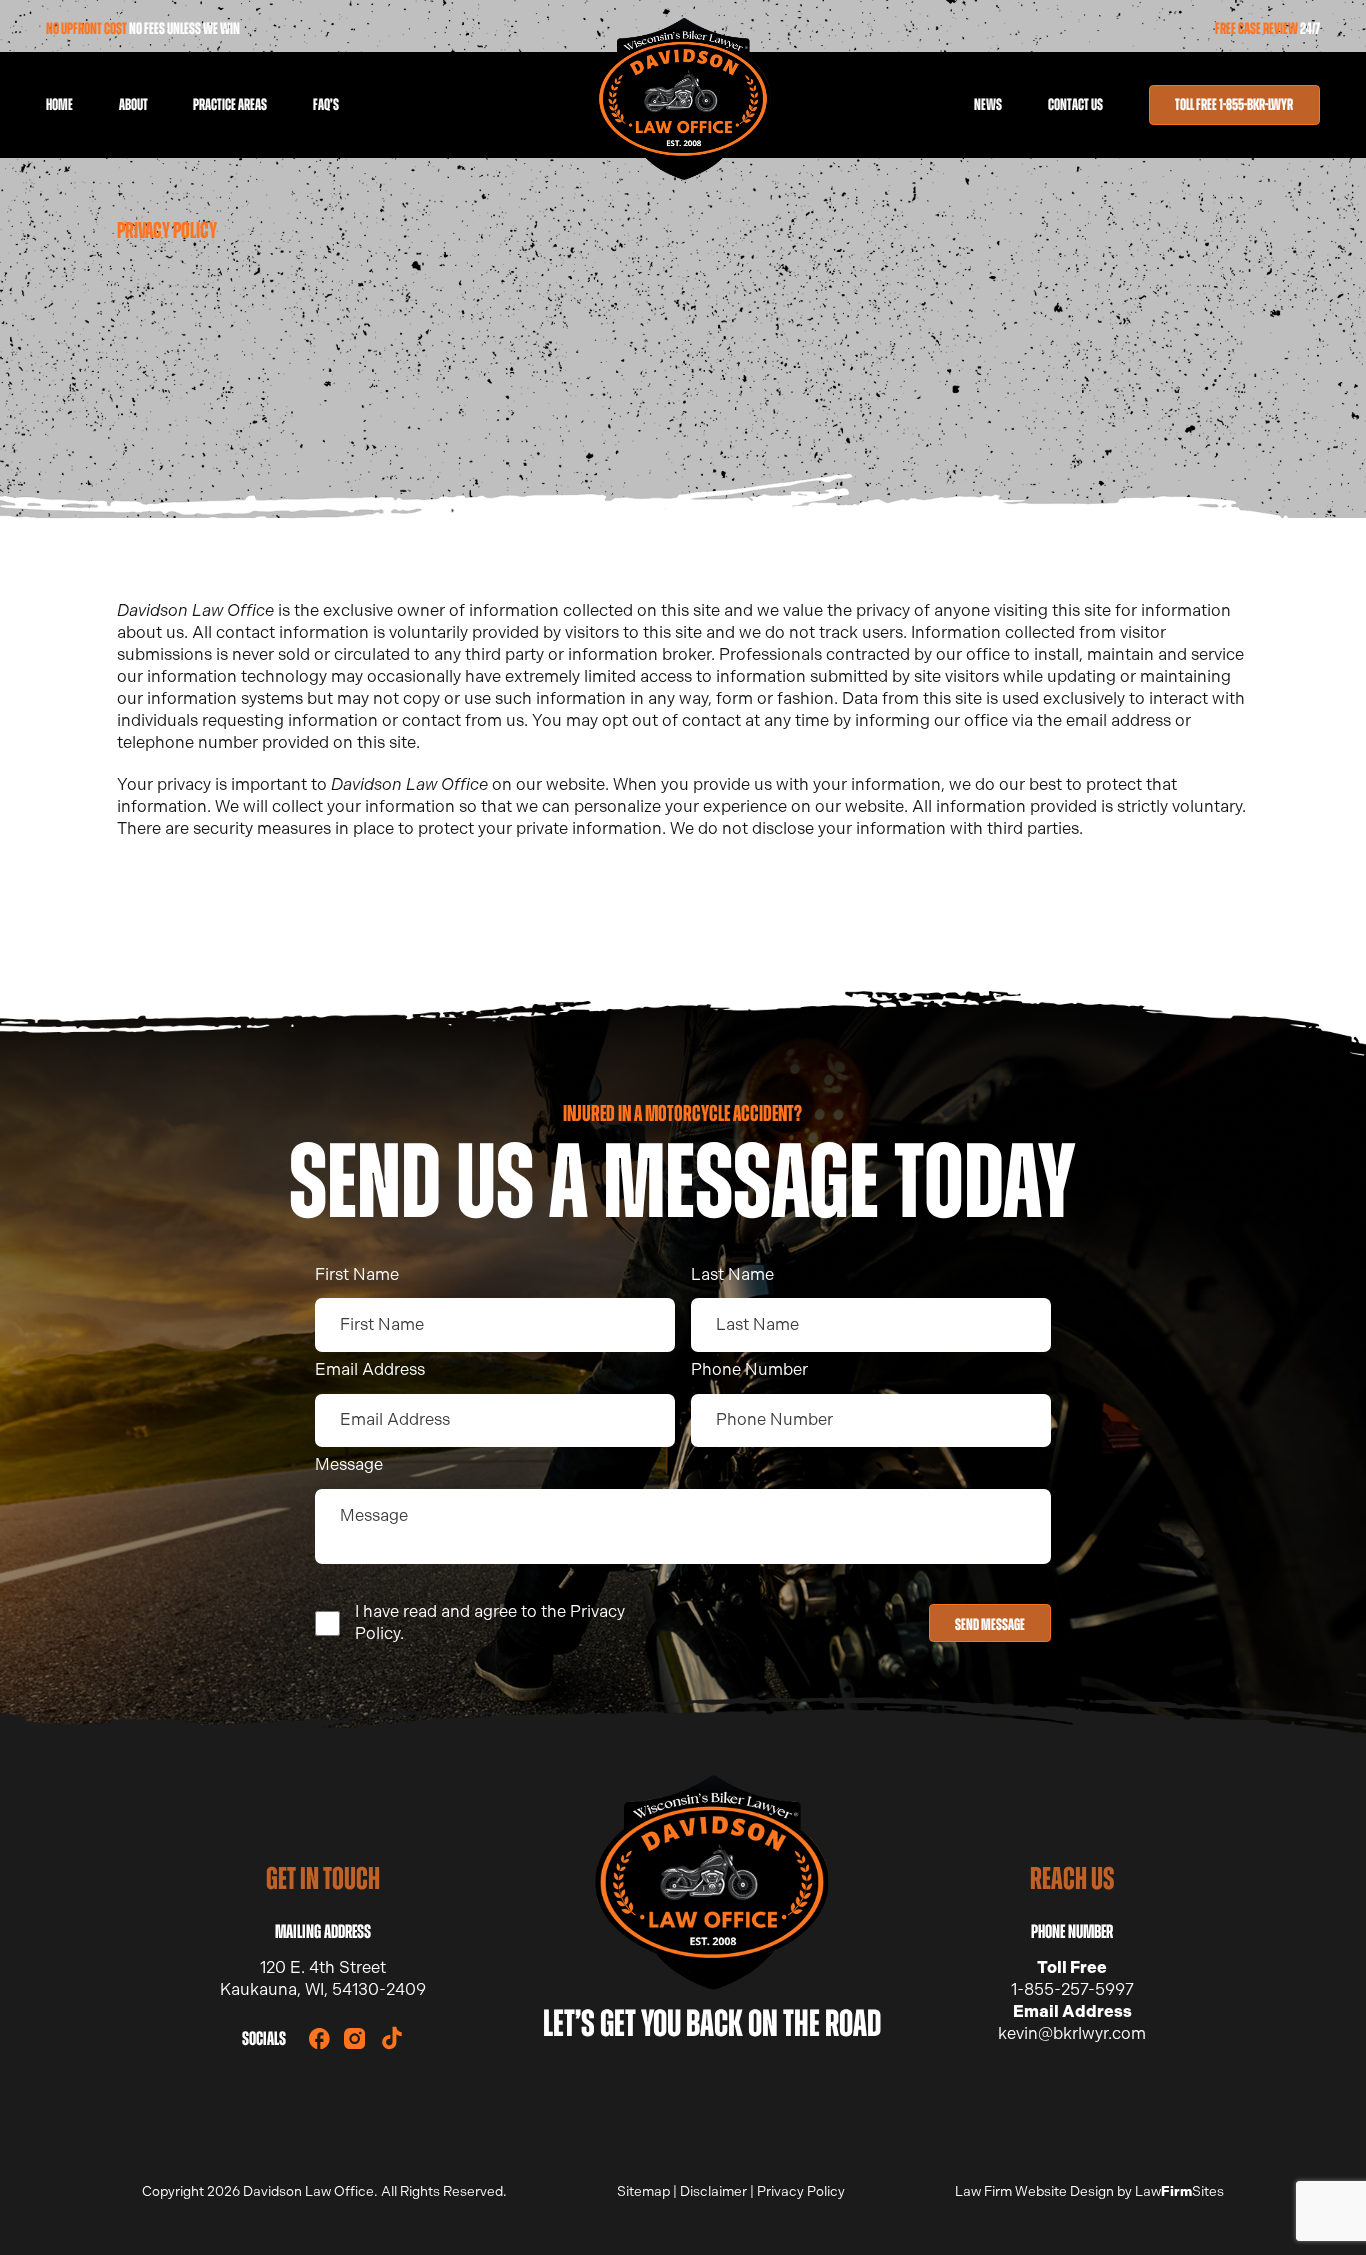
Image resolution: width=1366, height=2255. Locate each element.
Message (349, 1464)
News (988, 104)
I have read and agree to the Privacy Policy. (490, 1622)
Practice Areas (230, 104)
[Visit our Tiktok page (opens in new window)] (392, 2038)
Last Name (732, 1274)
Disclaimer (713, 2191)
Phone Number (749, 1369)
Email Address (370, 1369)
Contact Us (1075, 104)
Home (59, 104)
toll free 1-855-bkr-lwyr (1234, 104)
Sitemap (643, 2191)
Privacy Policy (801, 2191)
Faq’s (326, 104)
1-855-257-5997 (1072, 1989)
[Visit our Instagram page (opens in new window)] (354, 2038)
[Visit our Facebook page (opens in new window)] (319, 2038)
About (133, 104)
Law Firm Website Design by (1043, 2191)
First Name (357, 1274)
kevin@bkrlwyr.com (1072, 2033)
